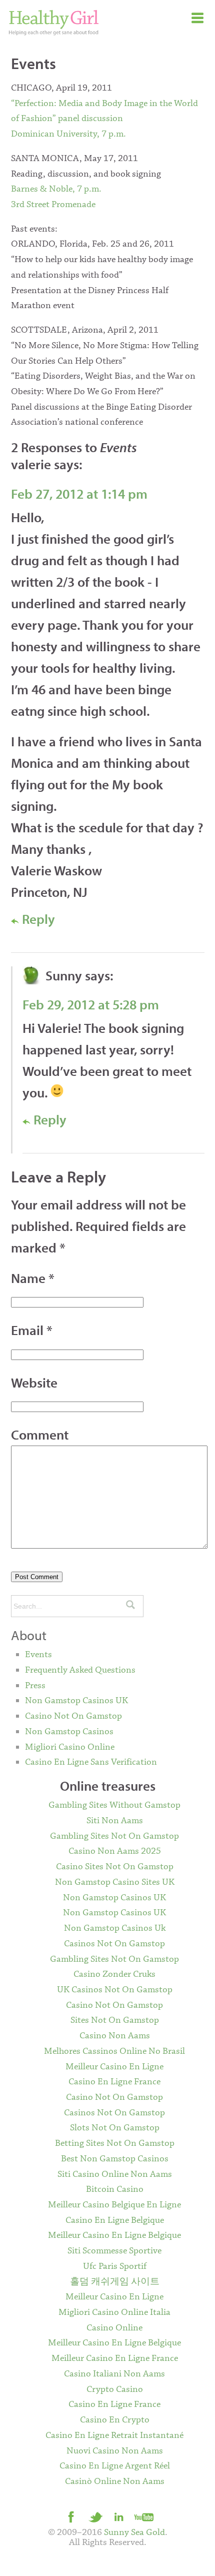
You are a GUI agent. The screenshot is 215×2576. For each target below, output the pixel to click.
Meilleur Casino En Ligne (114, 2067)
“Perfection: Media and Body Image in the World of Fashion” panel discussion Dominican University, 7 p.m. (104, 119)
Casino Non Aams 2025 (115, 1851)
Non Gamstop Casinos (69, 1732)
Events (38, 1655)
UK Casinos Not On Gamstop (115, 1990)
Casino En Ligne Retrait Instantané (114, 2435)
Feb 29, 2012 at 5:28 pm (91, 1004)
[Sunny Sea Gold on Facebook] (71, 2516)
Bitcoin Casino (115, 2189)
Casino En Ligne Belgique (115, 2220)
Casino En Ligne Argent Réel (115, 2466)
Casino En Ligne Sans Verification (91, 1762)
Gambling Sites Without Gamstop (114, 1805)
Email (32, 1330)
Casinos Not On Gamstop (114, 1944)
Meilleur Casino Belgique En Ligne (114, 2205)
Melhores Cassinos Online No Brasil (114, 2051)
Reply (37, 919)
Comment (40, 1435)
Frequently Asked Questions (80, 1670)
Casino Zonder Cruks (114, 1974)
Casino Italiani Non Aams (114, 2374)
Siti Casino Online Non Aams (115, 2174)
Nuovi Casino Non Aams (115, 2451)
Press (35, 1686)
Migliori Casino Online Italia (114, 2312)
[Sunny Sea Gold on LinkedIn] (119, 2516)
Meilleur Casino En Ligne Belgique (114, 2235)
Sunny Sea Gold (134, 2532)
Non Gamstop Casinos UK (76, 1701)
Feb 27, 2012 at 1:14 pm (79, 494)
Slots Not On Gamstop (115, 2128)
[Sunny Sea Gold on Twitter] (95, 2516)
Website (34, 1383)
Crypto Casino (115, 2389)
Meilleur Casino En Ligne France (115, 2358)
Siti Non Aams (115, 1821)
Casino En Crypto (115, 2420)
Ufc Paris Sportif (115, 2266)
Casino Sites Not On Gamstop (115, 1867)
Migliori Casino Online (70, 1747)
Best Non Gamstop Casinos (115, 2159)
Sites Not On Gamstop (115, 2020)
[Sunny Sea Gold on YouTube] (143, 2516)
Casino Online (114, 2328)
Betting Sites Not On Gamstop (115, 2143)
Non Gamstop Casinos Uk (115, 1928)
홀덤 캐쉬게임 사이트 (115, 2282)
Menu (197, 18)
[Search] (130, 1606)
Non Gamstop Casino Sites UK (115, 1882)
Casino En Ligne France (114, 2082)
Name (33, 1278)
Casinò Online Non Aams (115, 2481)
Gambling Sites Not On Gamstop (114, 1836)
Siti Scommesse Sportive (114, 2251)
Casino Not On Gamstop (73, 1716)
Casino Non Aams (115, 2036)
